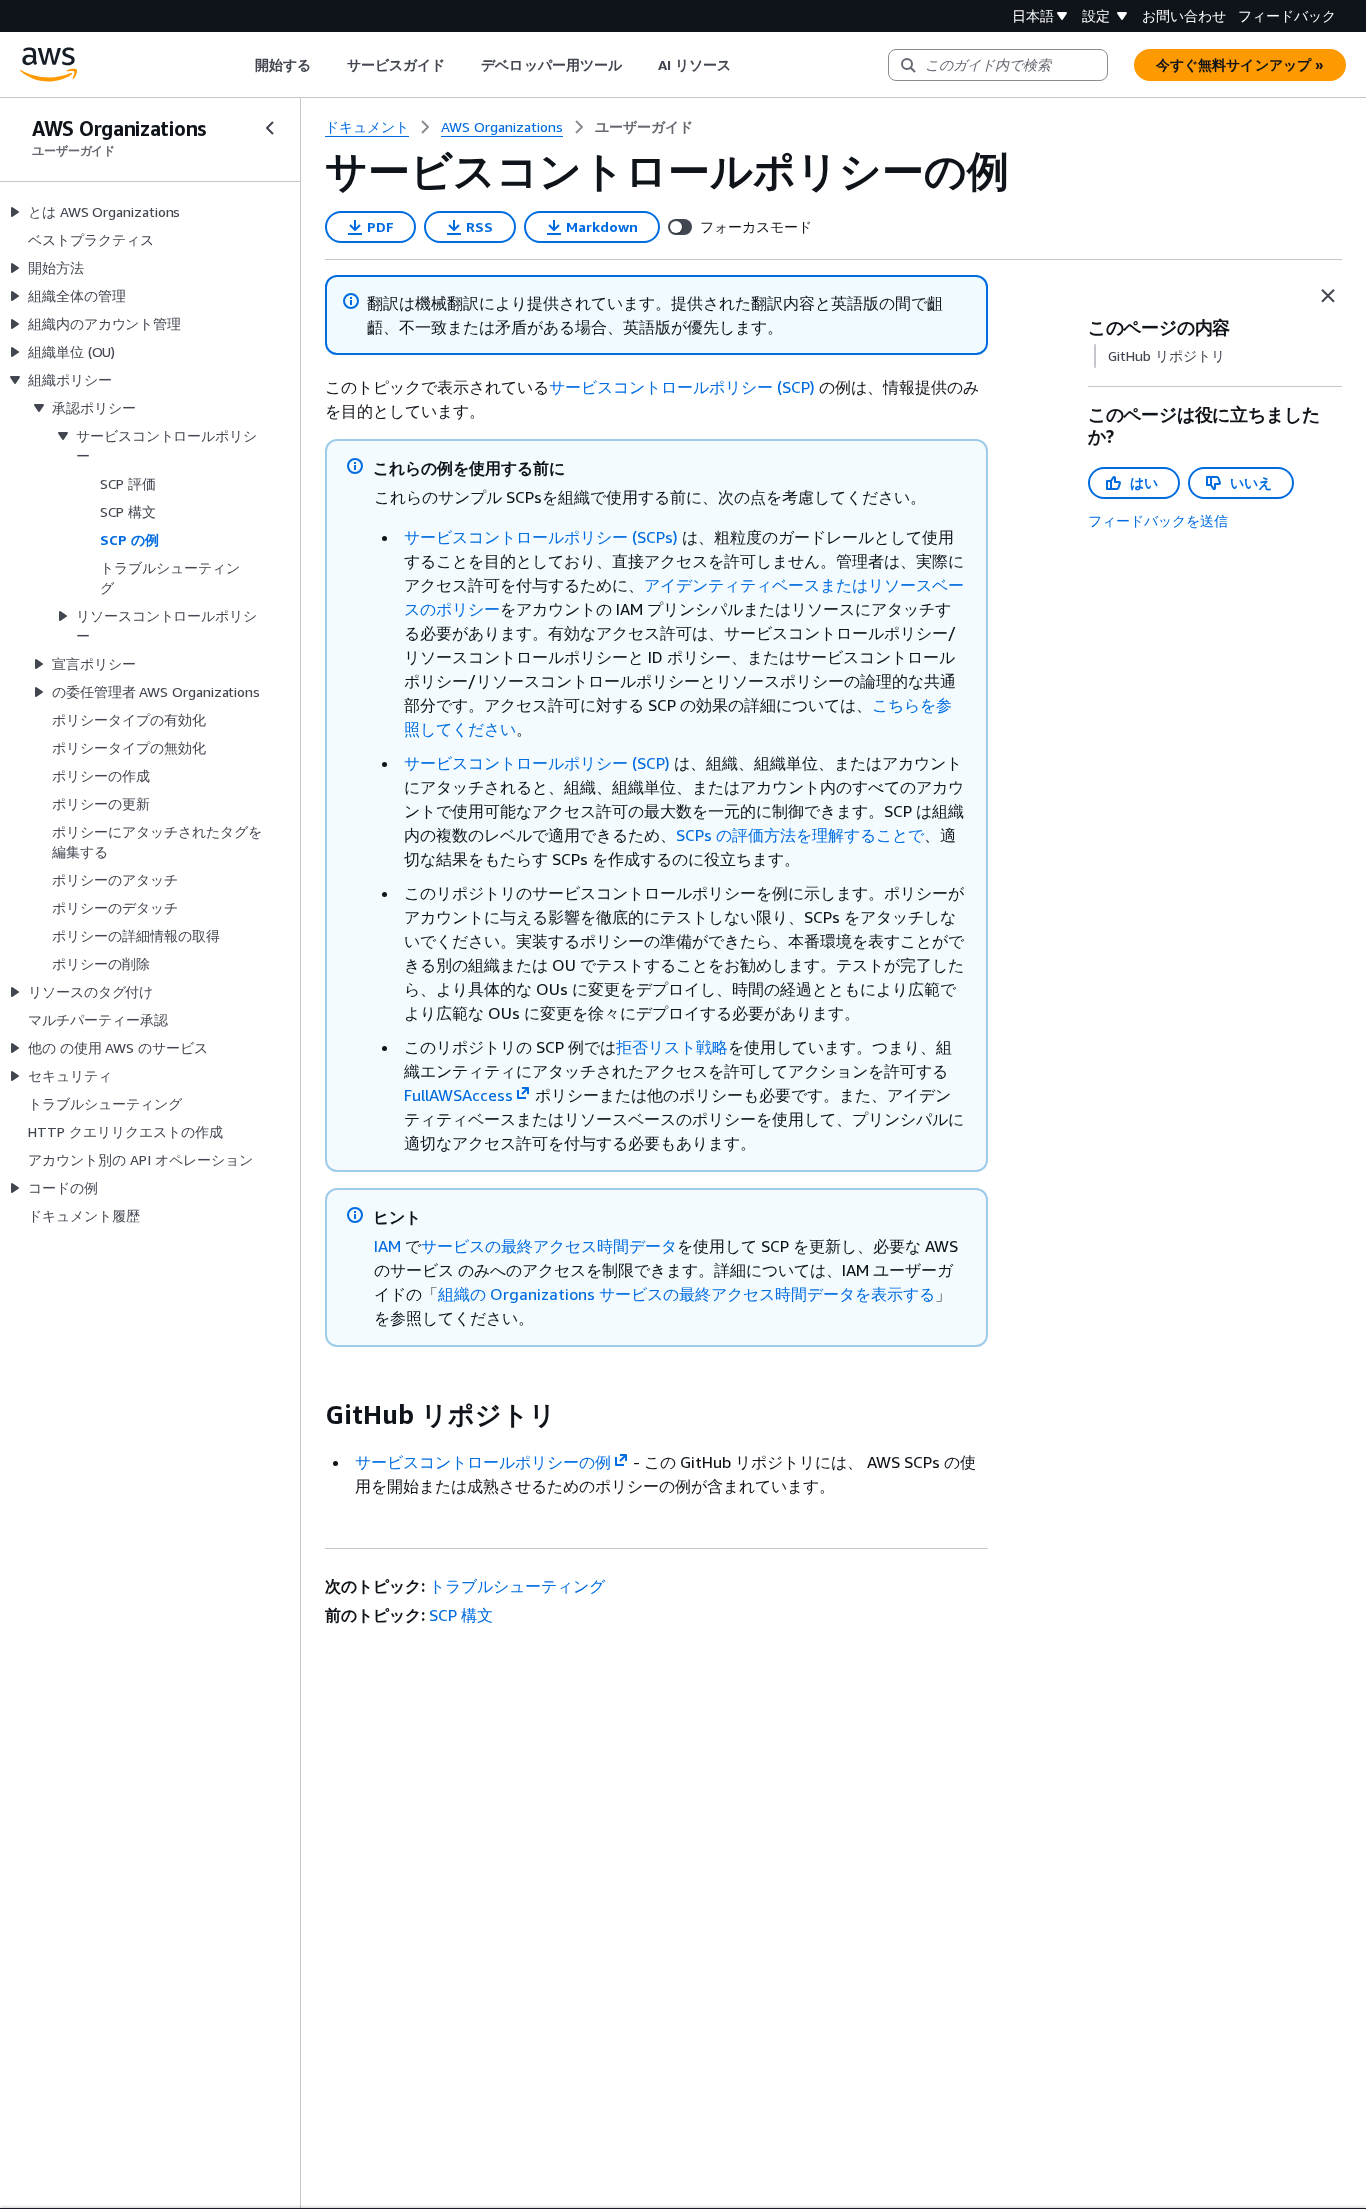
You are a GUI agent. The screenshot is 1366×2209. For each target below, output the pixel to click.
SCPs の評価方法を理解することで (800, 835)
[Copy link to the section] (309, 1415)
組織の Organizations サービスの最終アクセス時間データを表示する (686, 1294)
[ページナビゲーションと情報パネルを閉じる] (1328, 296)
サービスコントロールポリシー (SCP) (682, 387)
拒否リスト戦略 (672, 1047)
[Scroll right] (746, 65)
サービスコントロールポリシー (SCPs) (541, 537)
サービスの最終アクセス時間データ (549, 1246)
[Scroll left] (239, 65)
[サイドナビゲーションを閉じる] (270, 128)
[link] (644, 127)
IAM (387, 1246)
